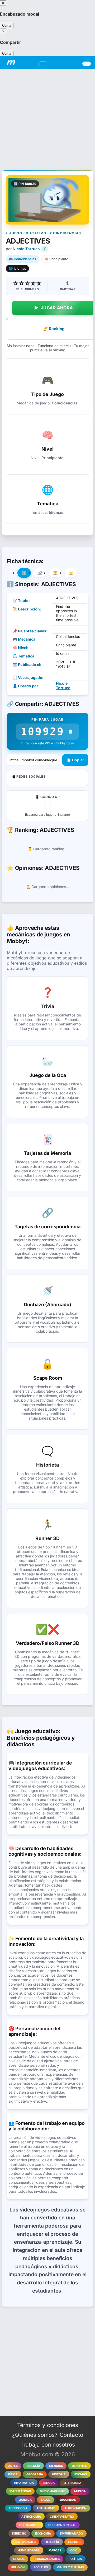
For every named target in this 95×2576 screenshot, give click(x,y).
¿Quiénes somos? (35, 2435)
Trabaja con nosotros (48, 2445)
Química (25, 2500)
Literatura (72, 2483)
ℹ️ (24, 573)
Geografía (35, 2474)
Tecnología (18, 2508)
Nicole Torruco (26, 249)
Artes (13, 2466)
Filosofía (52, 2542)
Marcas (55, 2550)
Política (75, 2559)
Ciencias (56, 2466)
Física (13, 2474)
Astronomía (31, 2517)
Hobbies (74, 2542)
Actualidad (46, 2508)
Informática (24, 2483)
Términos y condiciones (48, 2425)
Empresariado (71, 2533)
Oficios (19, 2559)
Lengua (49, 2483)
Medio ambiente (53, 2491)
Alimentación (75, 2508)
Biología (33, 2466)
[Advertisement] (47, 116)
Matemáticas (20, 2491)
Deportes (79, 2466)
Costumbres (29, 2525)
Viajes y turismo (70, 2567)
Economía (43, 2533)
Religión (18, 2567)
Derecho (19, 2533)
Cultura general (62, 2525)
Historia (59, 2474)
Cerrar (7, 25)
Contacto (71, 2435)
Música (80, 2491)
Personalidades (47, 2559)
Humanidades (29, 2550)
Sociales (41, 2567)
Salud (46, 2500)
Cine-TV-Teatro (62, 2517)
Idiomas (81, 2474)
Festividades (25, 2542)
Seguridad (68, 2500)
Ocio (74, 2550)
